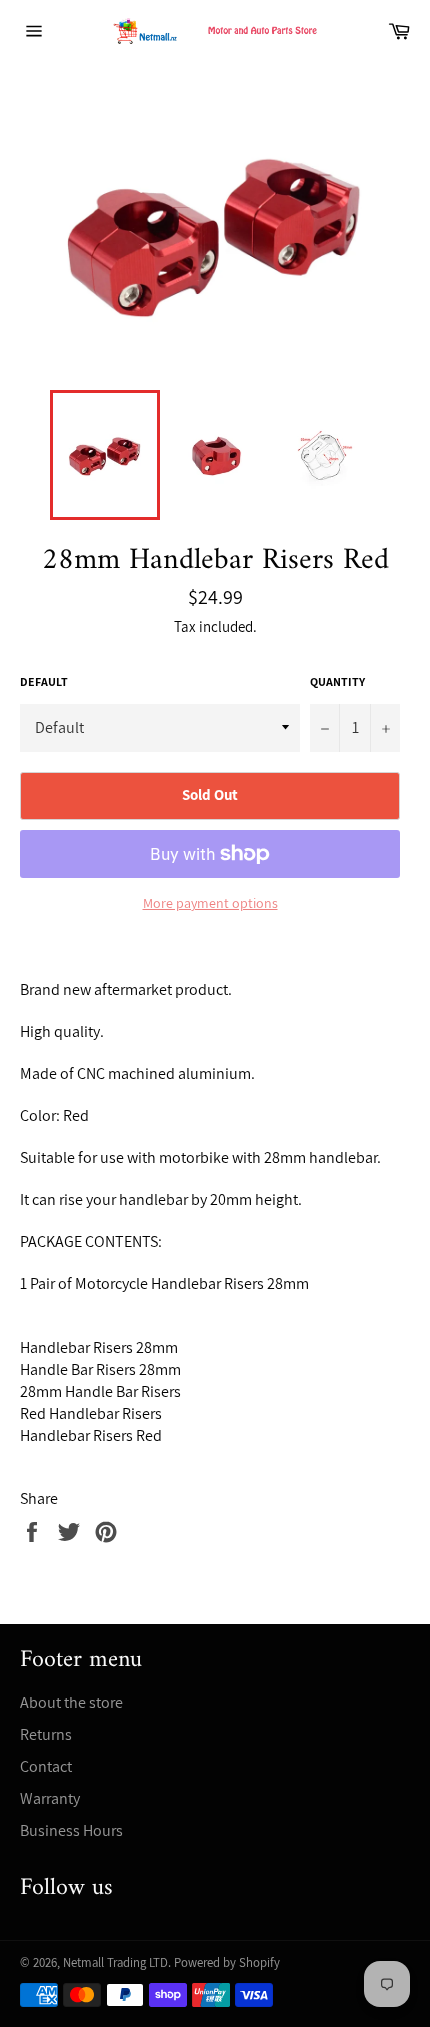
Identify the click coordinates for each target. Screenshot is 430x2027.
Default (44, 681)
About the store (71, 1702)
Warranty (50, 1798)
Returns (46, 1734)
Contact (46, 1766)
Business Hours (71, 1830)
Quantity (337, 681)
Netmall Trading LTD (115, 1962)
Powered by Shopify (227, 1962)
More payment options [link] (210, 903)
